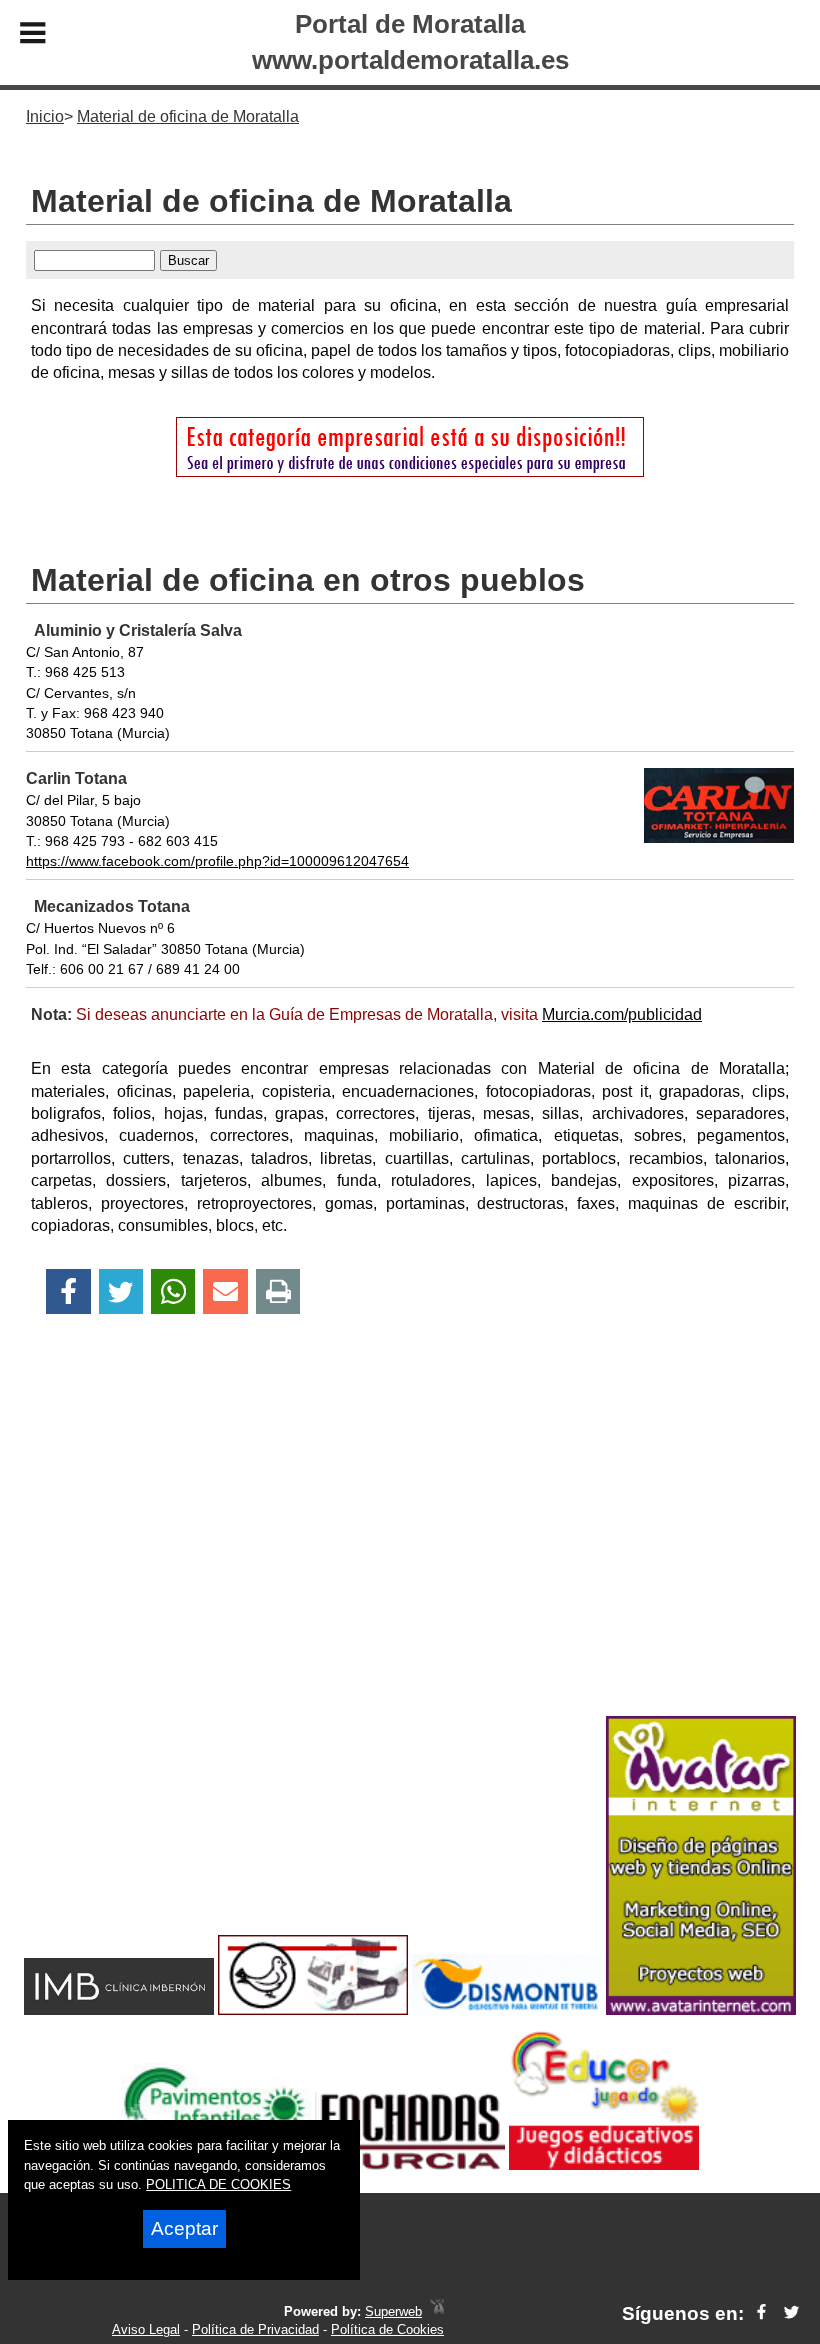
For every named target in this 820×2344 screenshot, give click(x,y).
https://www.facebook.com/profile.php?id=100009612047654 (217, 861)
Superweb (393, 2311)
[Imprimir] (278, 1291)
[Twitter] (121, 1291)
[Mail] (225, 1291)
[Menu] (33, 36)
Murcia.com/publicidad (622, 1014)
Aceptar (184, 2228)
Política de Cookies (387, 2329)
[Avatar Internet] (701, 2009)
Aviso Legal (146, 2329)
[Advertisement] (410, 1550)
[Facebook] (68, 1291)
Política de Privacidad (255, 2329)
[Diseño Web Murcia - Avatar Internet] (437, 2311)
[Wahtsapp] (173, 1291)
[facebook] (761, 2313)
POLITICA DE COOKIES (218, 2184)
